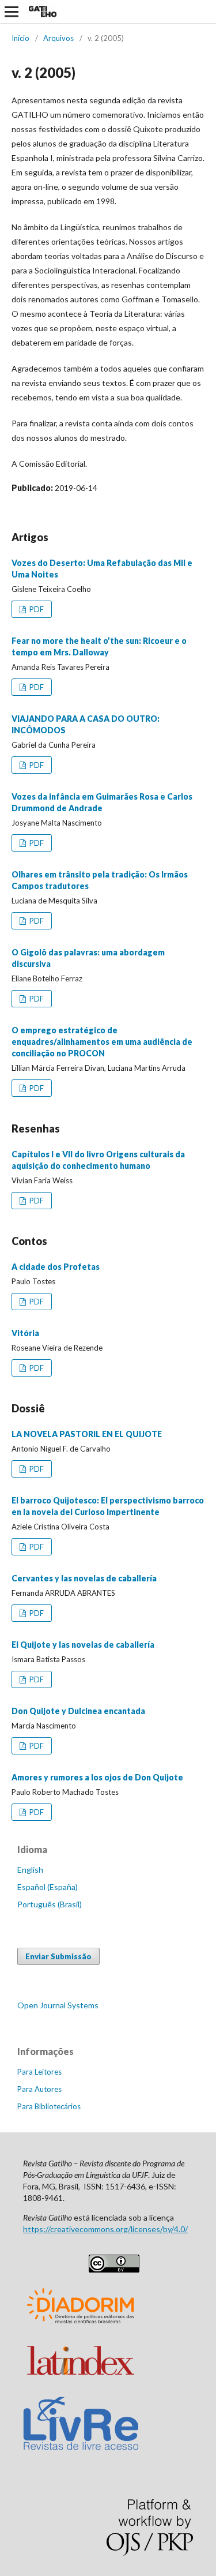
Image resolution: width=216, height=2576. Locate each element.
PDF (36, 609)
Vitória (25, 1333)
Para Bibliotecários (49, 2106)
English (30, 1870)
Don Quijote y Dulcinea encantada (78, 1711)
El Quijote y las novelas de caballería (83, 1645)
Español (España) (48, 1887)
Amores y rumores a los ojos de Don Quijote (97, 1777)
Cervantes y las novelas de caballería (84, 1578)
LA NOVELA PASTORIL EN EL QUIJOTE (87, 1434)
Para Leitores (39, 2072)
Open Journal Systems (58, 2005)
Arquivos (58, 38)
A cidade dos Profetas (56, 1267)
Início (20, 38)
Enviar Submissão (58, 1956)
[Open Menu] (12, 12)
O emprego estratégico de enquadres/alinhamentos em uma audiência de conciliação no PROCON (102, 1042)
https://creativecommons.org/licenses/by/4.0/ (105, 2229)
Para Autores (39, 2089)
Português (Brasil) (50, 1904)
